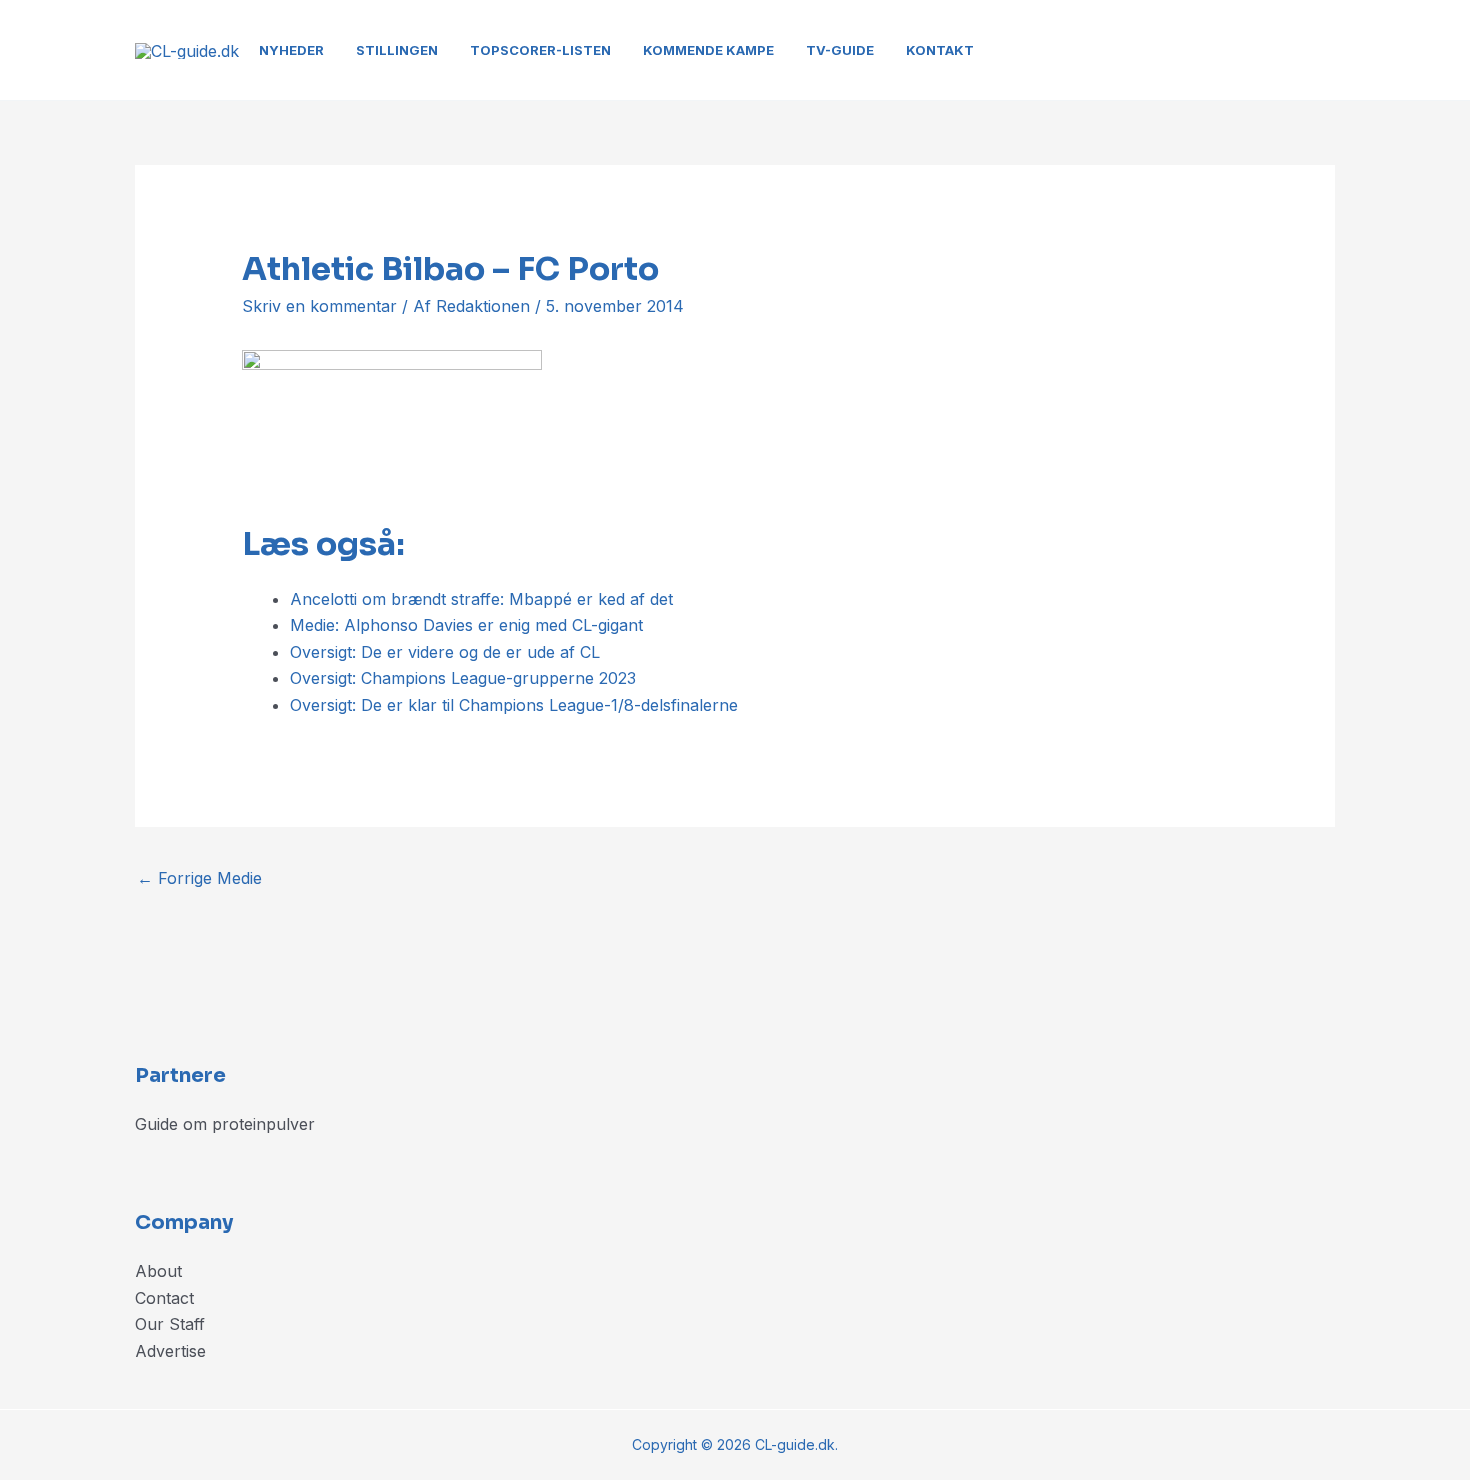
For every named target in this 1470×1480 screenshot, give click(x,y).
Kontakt (940, 50)
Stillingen (397, 50)
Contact (164, 1298)
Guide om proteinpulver (225, 1124)
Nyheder (291, 50)
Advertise (170, 1351)
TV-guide (840, 50)
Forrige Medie (199, 878)
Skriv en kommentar (319, 306)
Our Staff (170, 1324)
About (158, 1271)
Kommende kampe (708, 50)
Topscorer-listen (540, 50)
